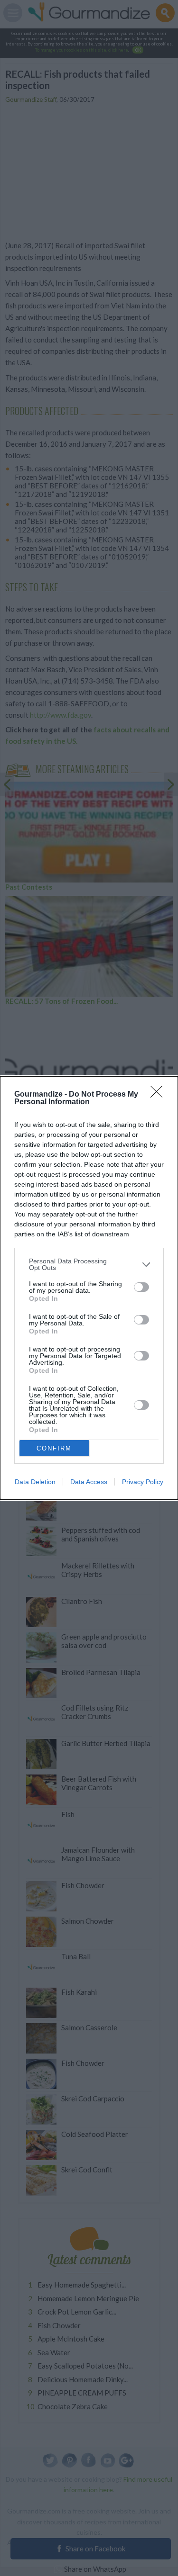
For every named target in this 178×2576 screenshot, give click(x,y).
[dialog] (89, 1288)
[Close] (159, 1095)
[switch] (141, 1287)
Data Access (89, 1482)
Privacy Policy (143, 1482)
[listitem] (89, 1264)
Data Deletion (35, 1482)
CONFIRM (54, 1448)
